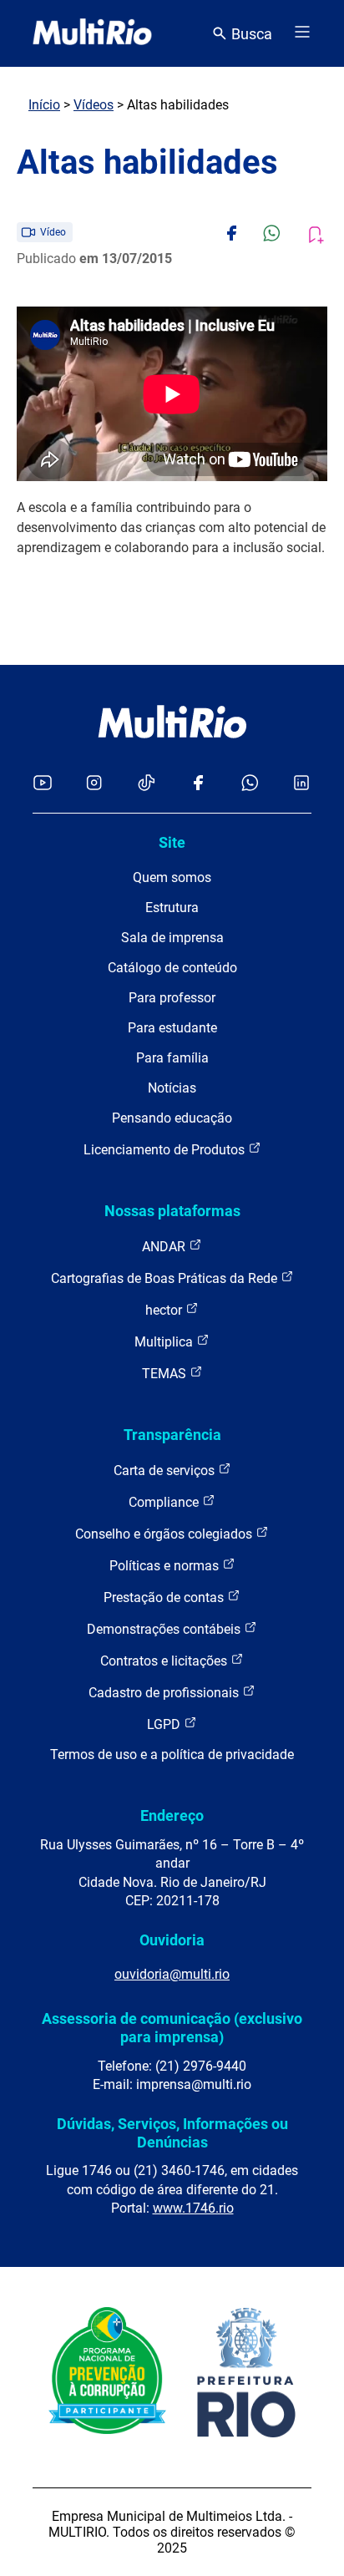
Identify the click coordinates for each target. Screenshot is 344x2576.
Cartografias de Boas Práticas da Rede (166, 1278)
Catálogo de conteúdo (172, 968)
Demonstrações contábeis (165, 1629)
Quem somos (172, 877)
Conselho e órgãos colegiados (165, 1534)
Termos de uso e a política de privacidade (172, 1755)
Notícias (172, 1088)
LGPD (165, 1724)
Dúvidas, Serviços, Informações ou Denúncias (172, 2133)
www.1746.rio (193, 2208)
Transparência (172, 1435)
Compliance (165, 1502)
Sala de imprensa (172, 938)
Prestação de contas (165, 1597)
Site (172, 842)
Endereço (172, 1815)
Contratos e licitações (165, 1661)
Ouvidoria (172, 1940)
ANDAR (165, 1247)
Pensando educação (172, 1118)
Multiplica (165, 1342)
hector (165, 1310)
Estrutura (172, 908)
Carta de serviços (166, 1471)
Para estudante (172, 1028)
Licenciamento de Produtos (166, 1150)
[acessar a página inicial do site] (92, 33)
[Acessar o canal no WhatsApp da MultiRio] (250, 784)
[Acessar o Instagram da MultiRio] (94, 784)
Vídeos (94, 105)
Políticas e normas (166, 1566)
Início (44, 105)
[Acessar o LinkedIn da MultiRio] (301, 784)
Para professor (172, 998)
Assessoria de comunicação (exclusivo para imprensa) (172, 2028)
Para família (172, 1058)
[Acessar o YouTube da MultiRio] (43, 784)
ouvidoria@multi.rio (172, 1974)
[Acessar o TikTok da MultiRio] (147, 784)
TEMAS (166, 1374)
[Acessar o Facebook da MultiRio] (198, 784)
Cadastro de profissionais (165, 1693)
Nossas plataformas (172, 1211)
